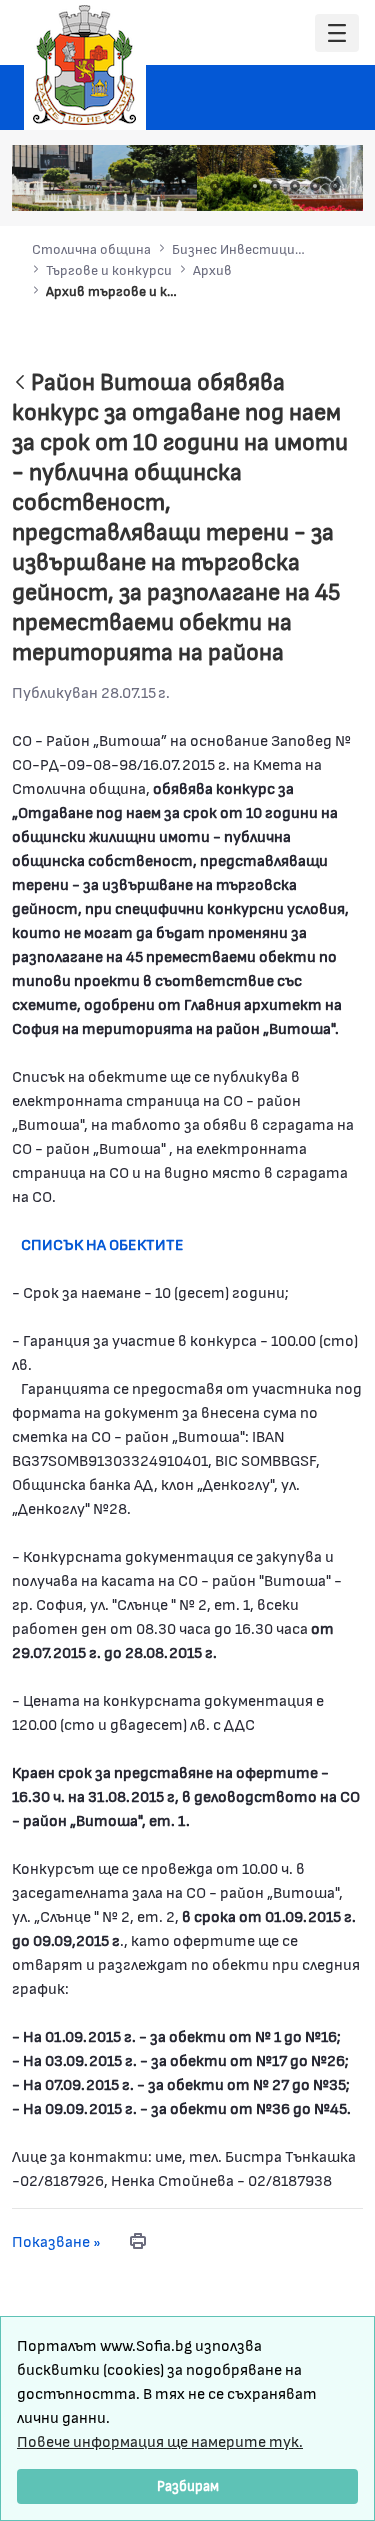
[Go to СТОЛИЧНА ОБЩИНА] (85, 65)
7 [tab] (335, 186)
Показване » (56, 2240)
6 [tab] (315, 186)
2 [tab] (235, 186)
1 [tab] (215, 186)
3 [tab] (255, 186)
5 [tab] (295, 186)
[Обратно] (20, 383)
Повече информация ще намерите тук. (160, 2440)
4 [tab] (275, 186)
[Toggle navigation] (337, 33)
